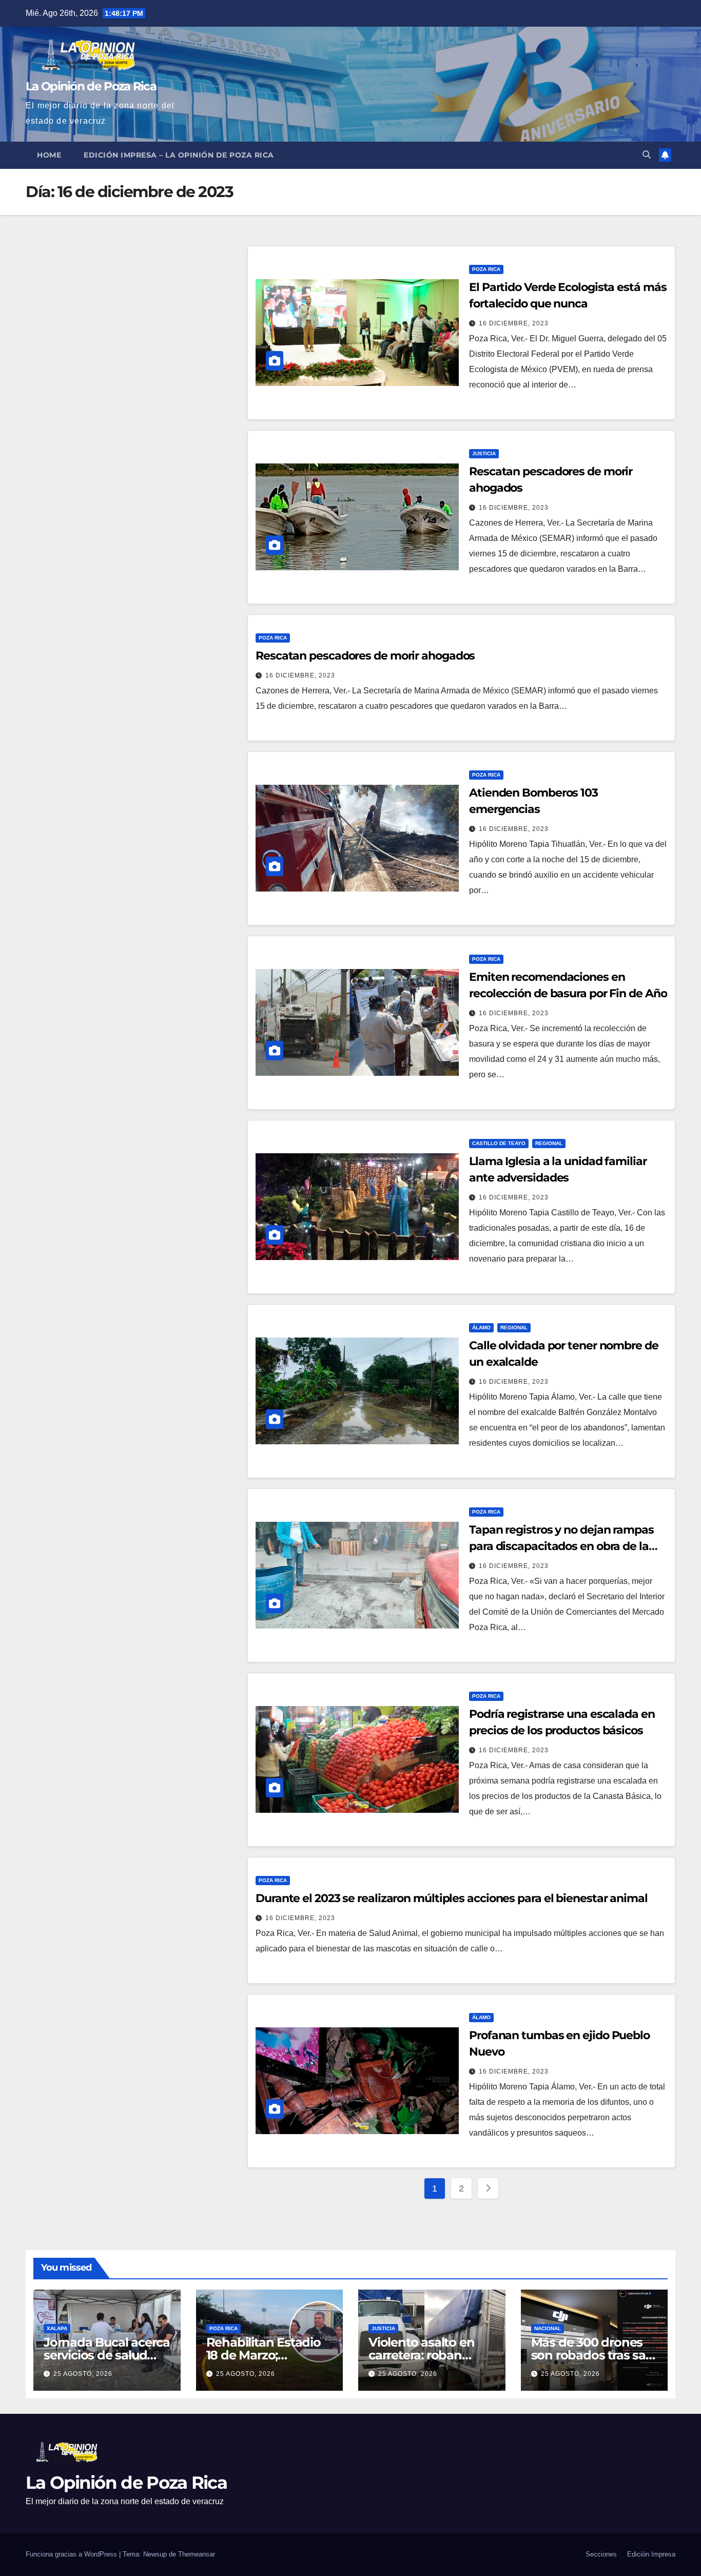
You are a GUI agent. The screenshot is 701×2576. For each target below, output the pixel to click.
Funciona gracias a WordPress (72, 2554)
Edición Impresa (651, 2554)
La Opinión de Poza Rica (91, 86)
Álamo (481, 1328)
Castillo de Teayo (499, 1143)
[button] (647, 155)
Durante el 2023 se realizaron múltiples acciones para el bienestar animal (452, 1898)
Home (49, 155)
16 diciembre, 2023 (514, 323)
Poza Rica (486, 269)
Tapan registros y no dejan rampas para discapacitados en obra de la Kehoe (561, 1546)
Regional (549, 1143)
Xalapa (57, 2328)
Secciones (601, 2554)
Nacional (548, 2328)
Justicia (484, 453)
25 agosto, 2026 (83, 2374)
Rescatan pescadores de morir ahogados (365, 656)
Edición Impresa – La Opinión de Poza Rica (179, 155)
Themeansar (197, 2554)
